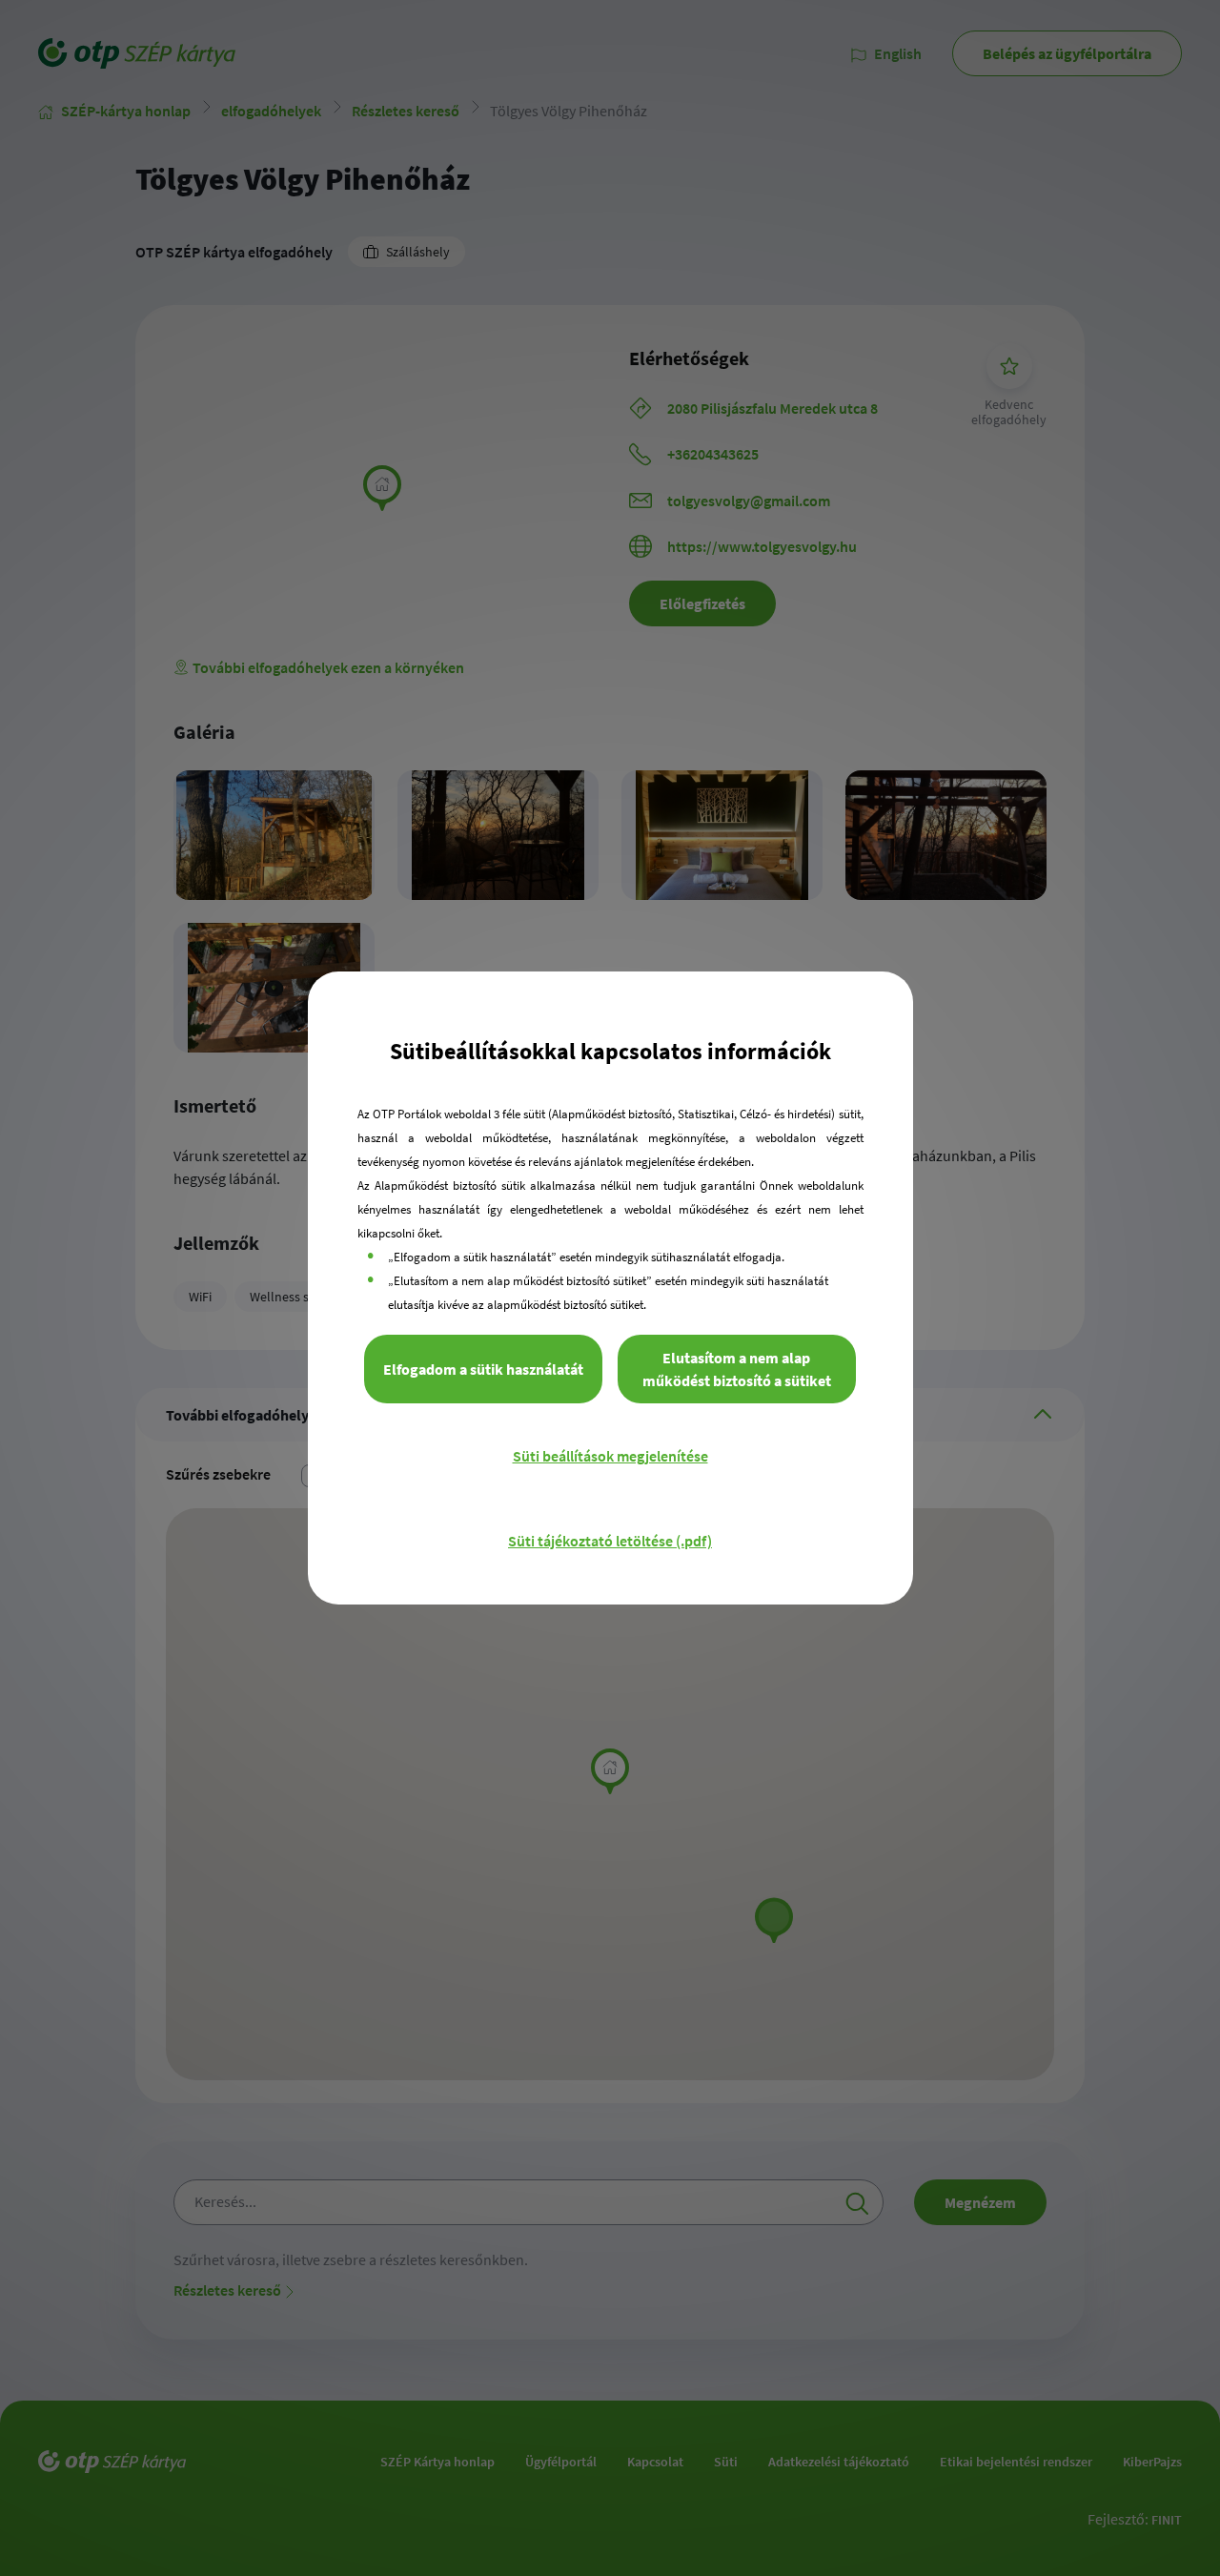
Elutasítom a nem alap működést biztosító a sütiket (737, 1369)
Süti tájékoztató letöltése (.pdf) (610, 1541)
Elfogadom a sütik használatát (483, 1369)
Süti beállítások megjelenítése (610, 1456)
